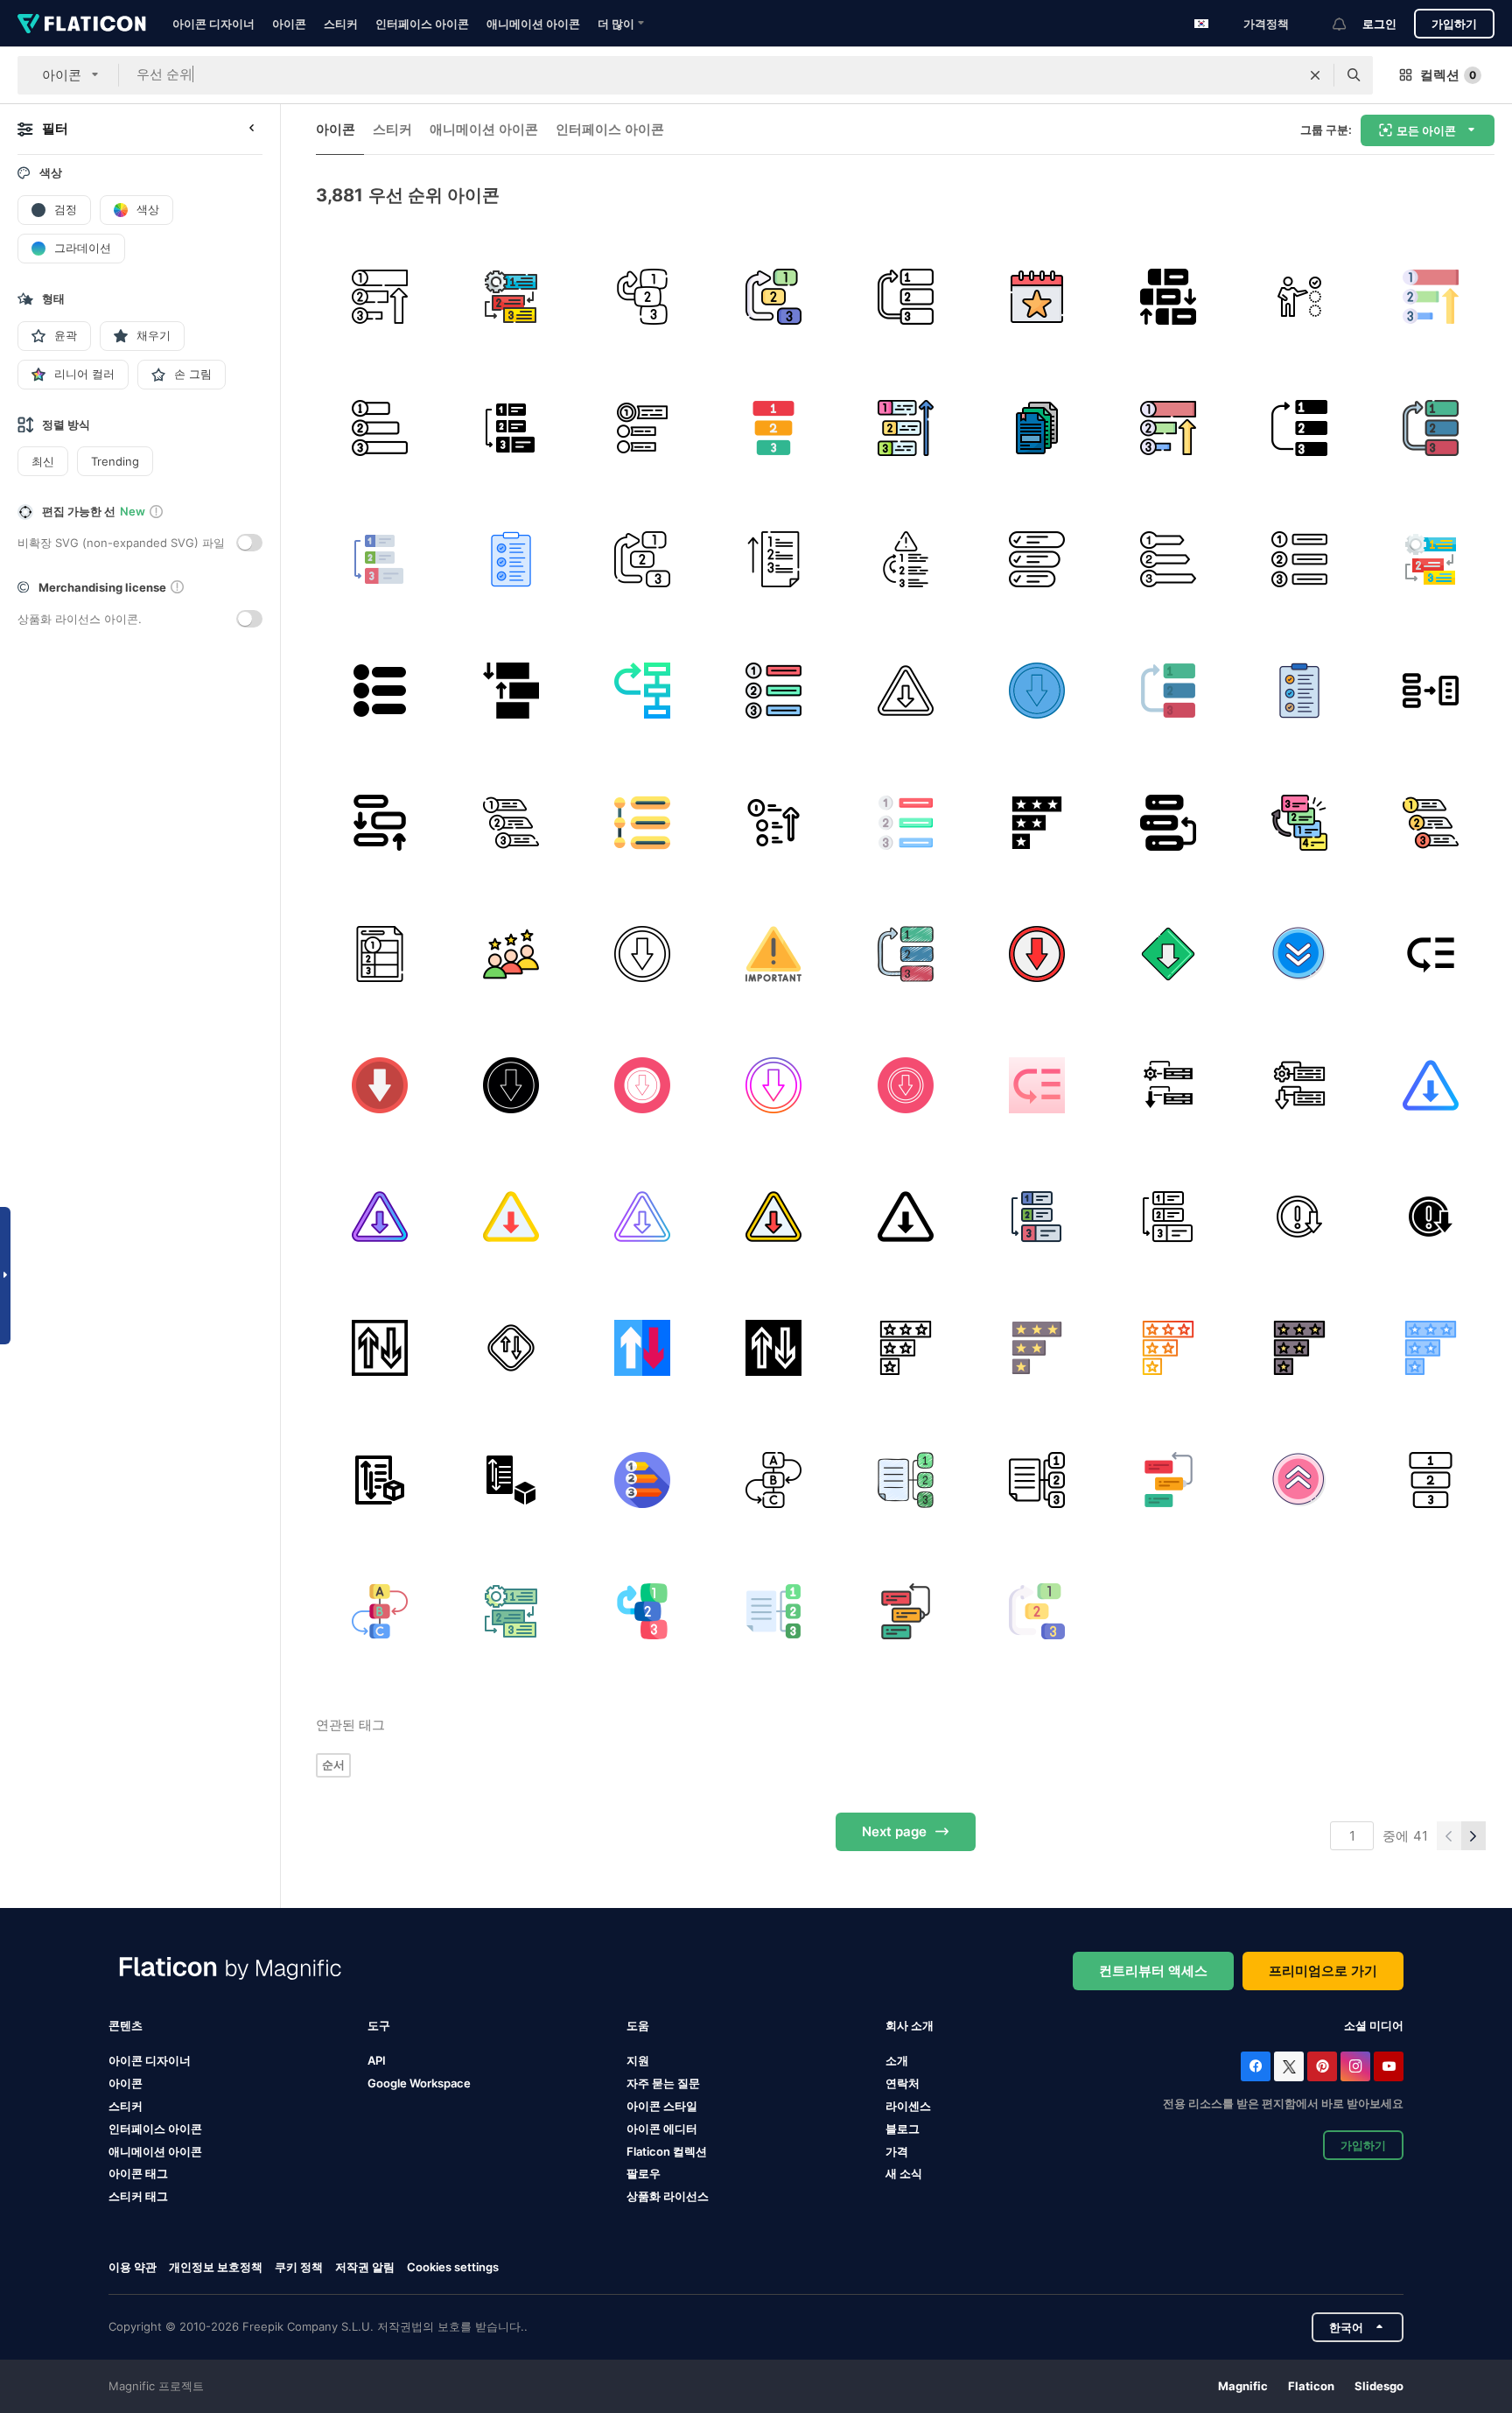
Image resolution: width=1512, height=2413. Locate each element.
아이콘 (289, 24)
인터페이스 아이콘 (422, 24)
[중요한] (774, 954)
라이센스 (908, 2106)
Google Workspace (419, 2083)
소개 (897, 2060)
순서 (333, 1764)
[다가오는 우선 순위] (379, 1348)
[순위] (511, 954)
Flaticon (1311, 2386)
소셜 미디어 (1374, 2025)
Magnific (1243, 2386)
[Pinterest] (1322, 2066)
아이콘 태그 (138, 2173)
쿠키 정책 (299, 2267)
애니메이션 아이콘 (533, 24)
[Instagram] (1355, 2066)
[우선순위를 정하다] (1036, 559)
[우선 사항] (905, 428)
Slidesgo (1379, 2386)
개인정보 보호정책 (216, 2267)
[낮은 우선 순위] (511, 428)
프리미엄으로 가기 (1323, 1971)
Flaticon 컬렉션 (667, 2151)
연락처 (903, 2083)
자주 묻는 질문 (663, 2083)
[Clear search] (1315, 75)
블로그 (903, 2129)
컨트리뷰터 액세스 (1153, 1971)
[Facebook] (1256, 2066)
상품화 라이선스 (668, 2196)
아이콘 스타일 (662, 2106)
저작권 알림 (365, 2267)
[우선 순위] (379, 296)
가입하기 (1454, 24)
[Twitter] (1289, 2066)
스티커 (341, 24)
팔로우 (644, 2173)
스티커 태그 (138, 2196)
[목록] (1431, 691)
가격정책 (1266, 24)
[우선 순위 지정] (511, 691)
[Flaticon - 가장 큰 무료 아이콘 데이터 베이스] (82, 24)
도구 (379, 2025)
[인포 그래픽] (642, 822)
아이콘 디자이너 (213, 24)
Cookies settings (453, 2267)
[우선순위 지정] (1168, 296)
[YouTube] (1389, 2066)
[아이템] (1300, 559)
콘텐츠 (126, 2025)
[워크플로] (511, 822)
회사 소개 (910, 2025)
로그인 (1379, 24)
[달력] (1036, 296)
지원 (638, 2060)
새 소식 (904, 2173)
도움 (638, 2025)
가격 (897, 2151)
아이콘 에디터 (662, 2129)
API (377, 2060)
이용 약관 (133, 2267)
